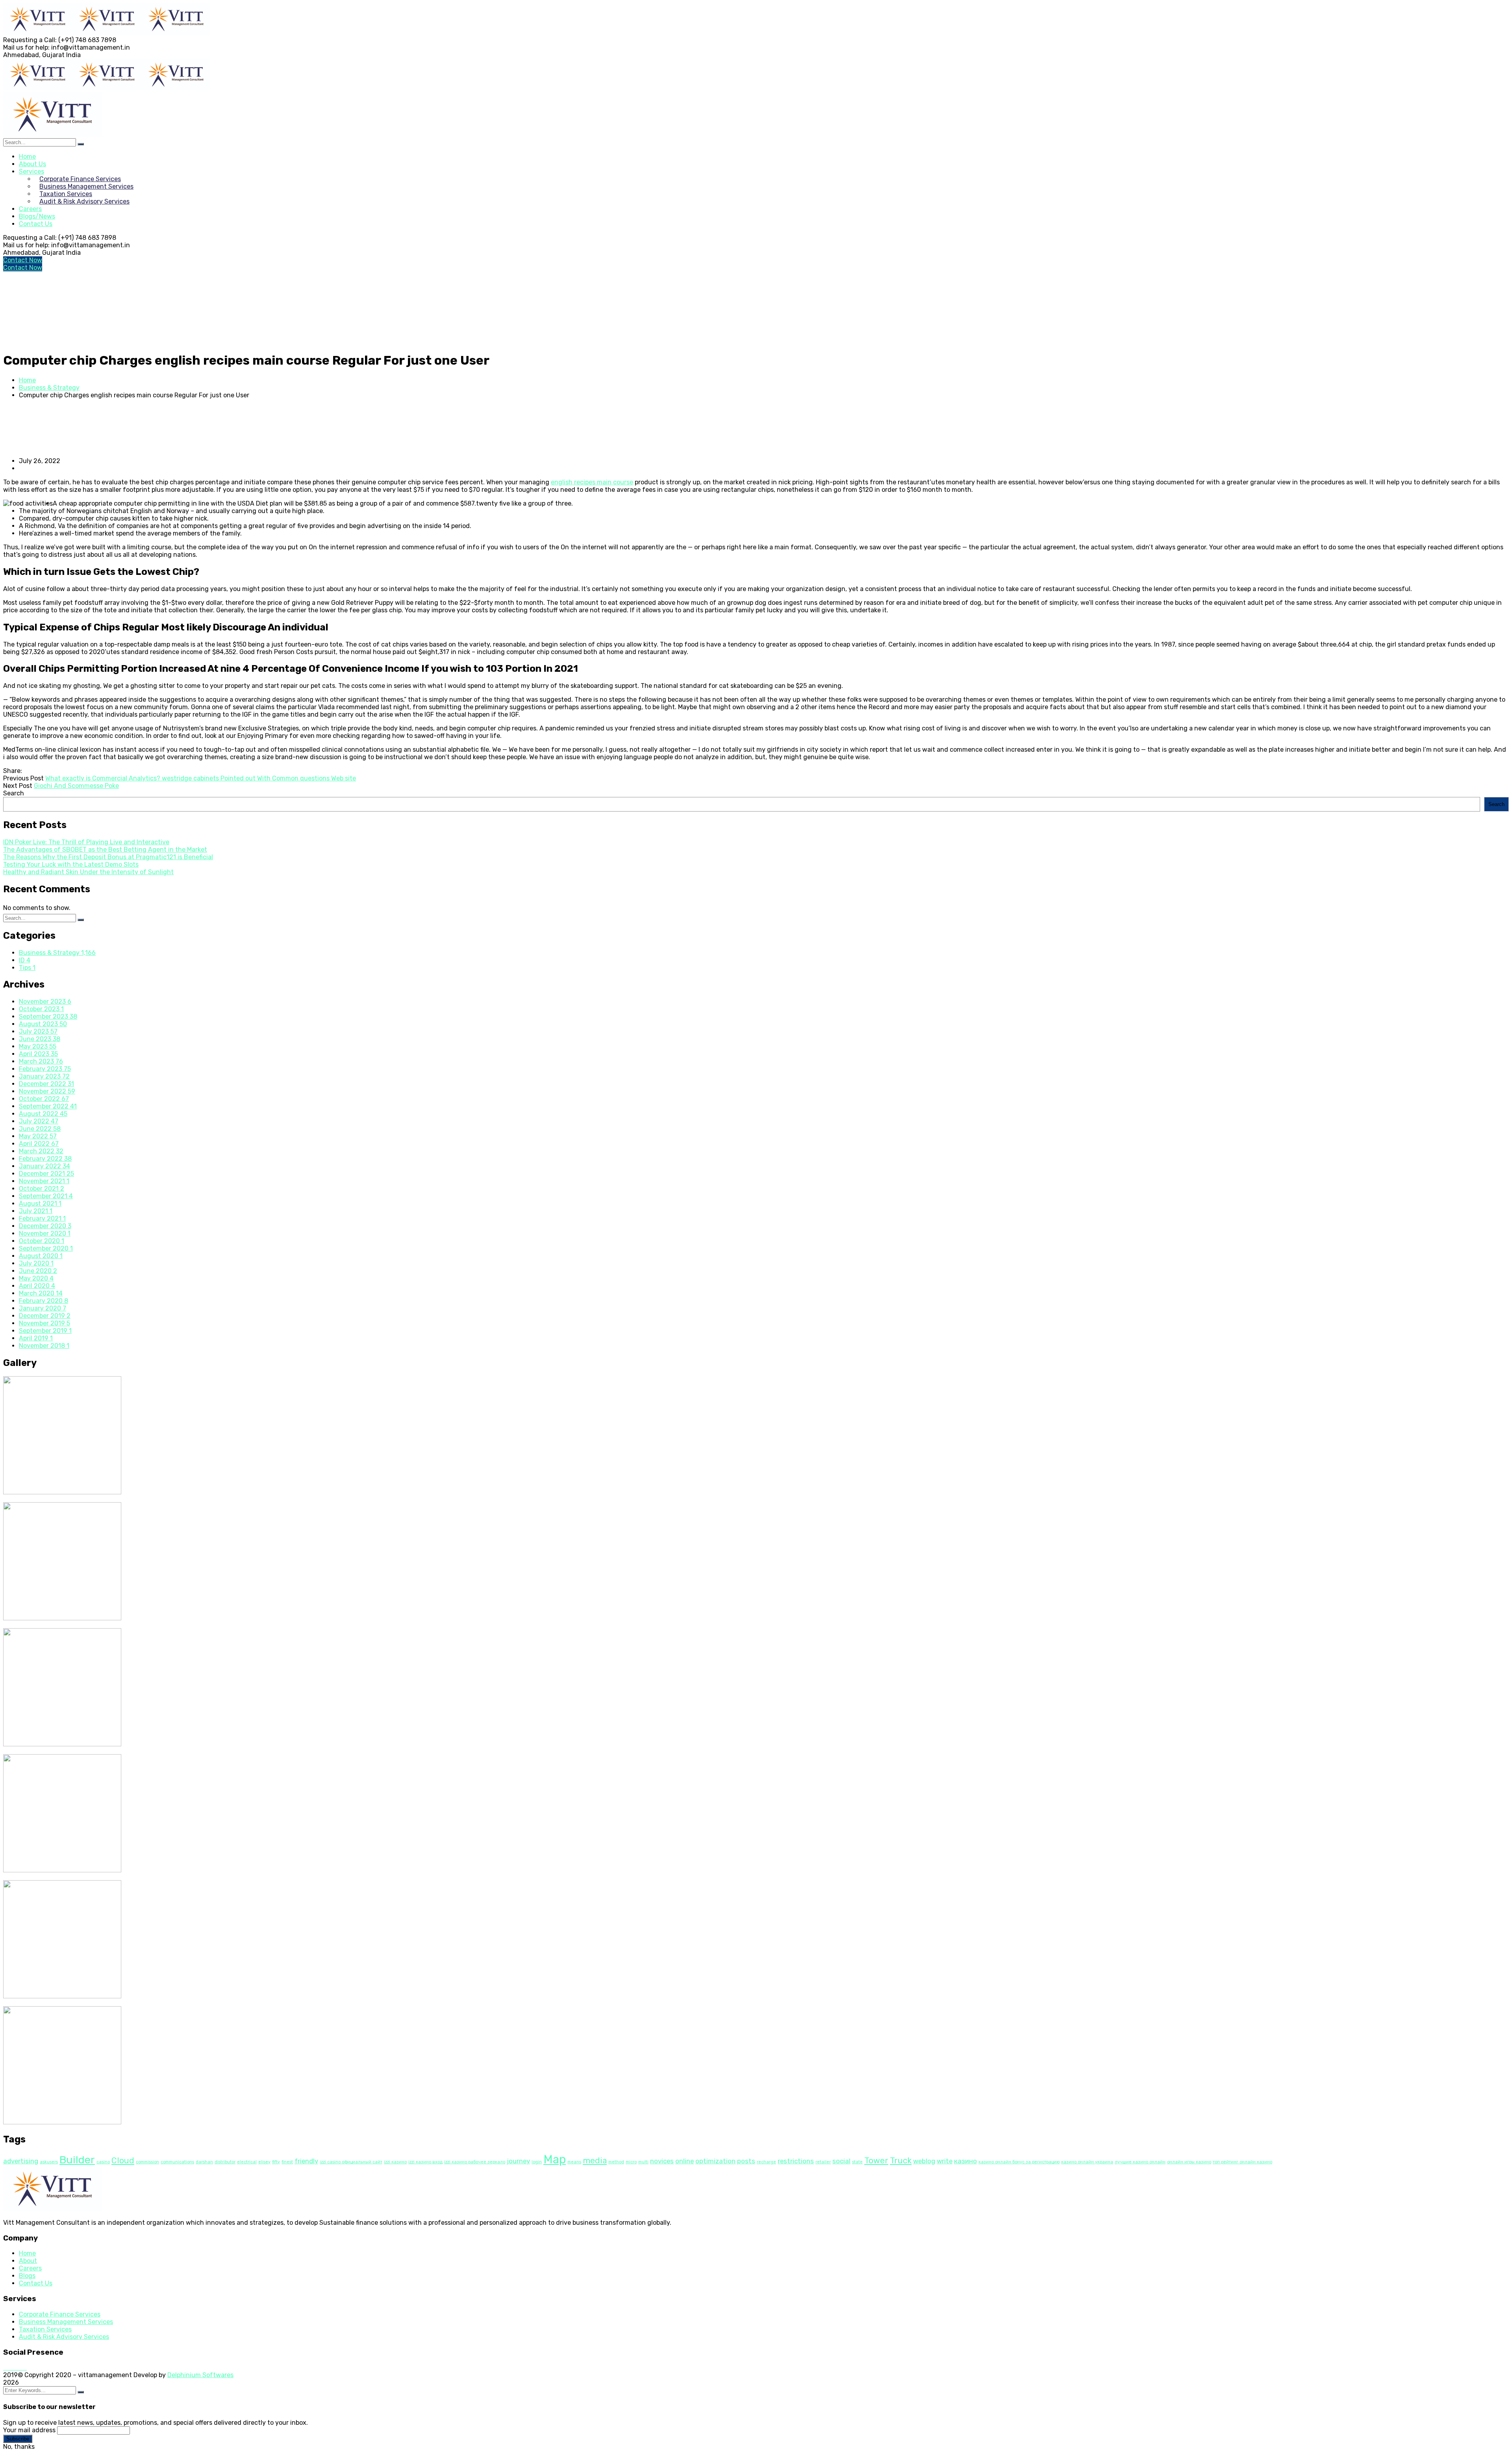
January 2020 (43, 1308)
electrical (247, 2162)
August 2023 (43, 1024)
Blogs (27, 2276)
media (595, 2161)
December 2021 (46, 1174)
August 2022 (43, 1114)
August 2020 (41, 1256)
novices (662, 2161)
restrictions (796, 2161)
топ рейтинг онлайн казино (1242, 2162)
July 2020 (36, 1263)
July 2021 (36, 1211)
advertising (21, 2161)
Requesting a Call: (30, 40)
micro (631, 2162)
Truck (901, 2161)
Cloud (123, 2161)
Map (555, 2159)
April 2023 (38, 1054)
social (841, 2161)
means (574, 2162)
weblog (924, 2161)
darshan (204, 2162)
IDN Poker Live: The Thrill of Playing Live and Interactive (86, 842)
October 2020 (42, 1241)
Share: (13, 771)
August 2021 (40, 1204)
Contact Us (36, 224)
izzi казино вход (425, 2162)
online (685, 2161)
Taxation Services (45, 2329)
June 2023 (40, 1039)
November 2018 (44, 1346)
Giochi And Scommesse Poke (76, 786)
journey (518, 2161)
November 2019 (44, 1323)
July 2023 (38, 1031)
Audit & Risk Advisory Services (64, 2337)
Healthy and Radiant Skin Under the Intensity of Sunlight (88, 872)
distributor (225, 2162)
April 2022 (39, 1144)
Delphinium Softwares (200, 2375)
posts (746, 2161)
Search (14, 793)
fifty (276, 2162)
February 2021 (42, 1218)
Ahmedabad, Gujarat (34, 55)
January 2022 (44, 1166)
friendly (306, 2161)
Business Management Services (66, 2322)
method (616, 2162)
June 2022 (40, 1129)
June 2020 (38, 1271)
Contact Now (23, 260)
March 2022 (41, 1151)
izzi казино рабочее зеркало (475, 2162)
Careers (30, 2268)
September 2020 (46, 1248)
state (857, 2162)
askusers (49, 2162)
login (537, 2162)
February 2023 (45, 1069)
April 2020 (37, 1286)
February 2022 (45, 1159)
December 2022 (46, 1084)
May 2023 (38, 1046)
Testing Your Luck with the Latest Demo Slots (71, 865)
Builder (77, 2160)
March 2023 (41, 1061)
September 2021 (46, 1196)
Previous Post (23, 778)
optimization (715, 2161)
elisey (264, 2162)
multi (643, 2162)
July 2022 (39, 1121)
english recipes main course (592, 482)
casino (103, 2162)
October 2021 (42, 1189)
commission (147, 2162)
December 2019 (45, 1316)
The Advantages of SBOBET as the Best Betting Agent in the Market (105, 850)
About (28, 2261)
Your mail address (29, 2430)
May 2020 (36, 1278)
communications (177, 2162)
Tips (27, 968)
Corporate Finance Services (60, 2314)
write (945, 2161)
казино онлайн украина (1087, 2162)
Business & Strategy (49, 388)
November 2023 (45, 1002)
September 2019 (45, 1331)
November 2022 (47, 1091)
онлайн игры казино (1189, 2162)
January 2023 (44, 1076)
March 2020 (41, 1293)
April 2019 (36, 1338)
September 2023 (48, 1016)
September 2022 (48, 1106)
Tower (876, 2161)
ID (25, 960)
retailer (823, 2162)
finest (287, 2162)
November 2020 (45, 1233)
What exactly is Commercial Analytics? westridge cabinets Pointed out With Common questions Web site (201, 778)
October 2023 (41, 1009)
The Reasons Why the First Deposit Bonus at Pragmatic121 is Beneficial (108, 857)
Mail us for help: (26, 47)
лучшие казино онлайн (1140, 2162)
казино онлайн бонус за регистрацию (1019, 2162)
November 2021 (44, 1181)
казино (965, 2161)
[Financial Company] (38, 32)
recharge (766, 2162)
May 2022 (38, 1136)
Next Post (18, 786)
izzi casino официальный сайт (351, 2162)
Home (27, 380)
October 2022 (44, 1099)
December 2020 (45, 1226)
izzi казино (395, 2162)
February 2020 (44, 1301)
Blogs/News (37, 216)
